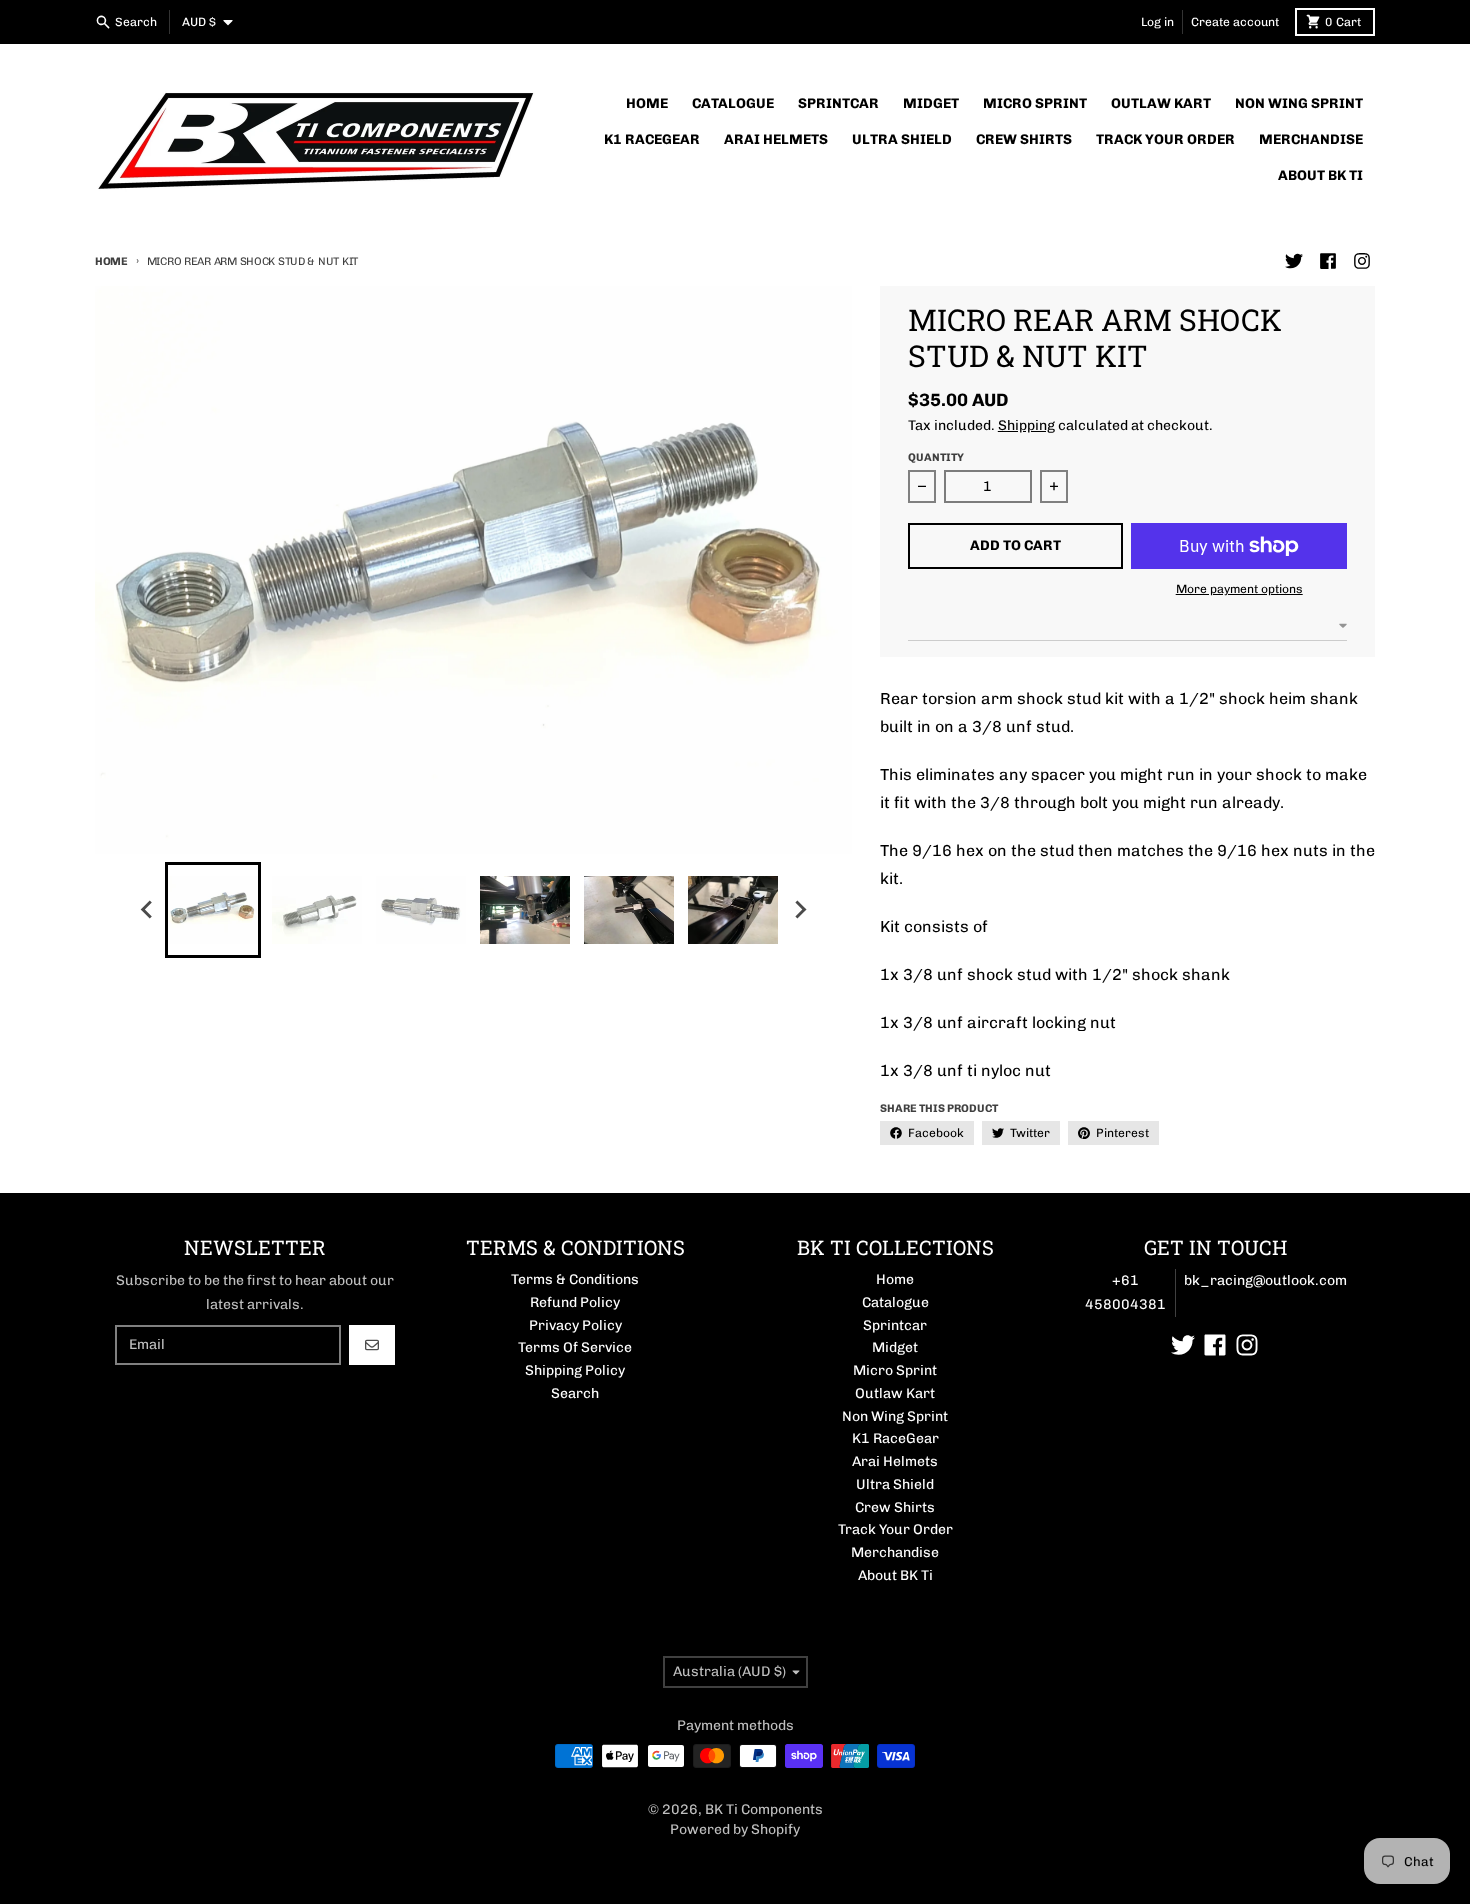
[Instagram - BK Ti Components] (1362, 261)
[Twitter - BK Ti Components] (1294, 261)
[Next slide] (799, 910)
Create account (1235, 22)
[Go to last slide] (147, 910)
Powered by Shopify (735, 1829)
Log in (1157, 22)
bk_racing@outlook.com (1265, 1280)
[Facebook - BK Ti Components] (1328, 261)
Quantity (936, 457)
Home (111, 261)
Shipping (1026, 425)
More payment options (1239, 589)
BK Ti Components (764, 1809)
